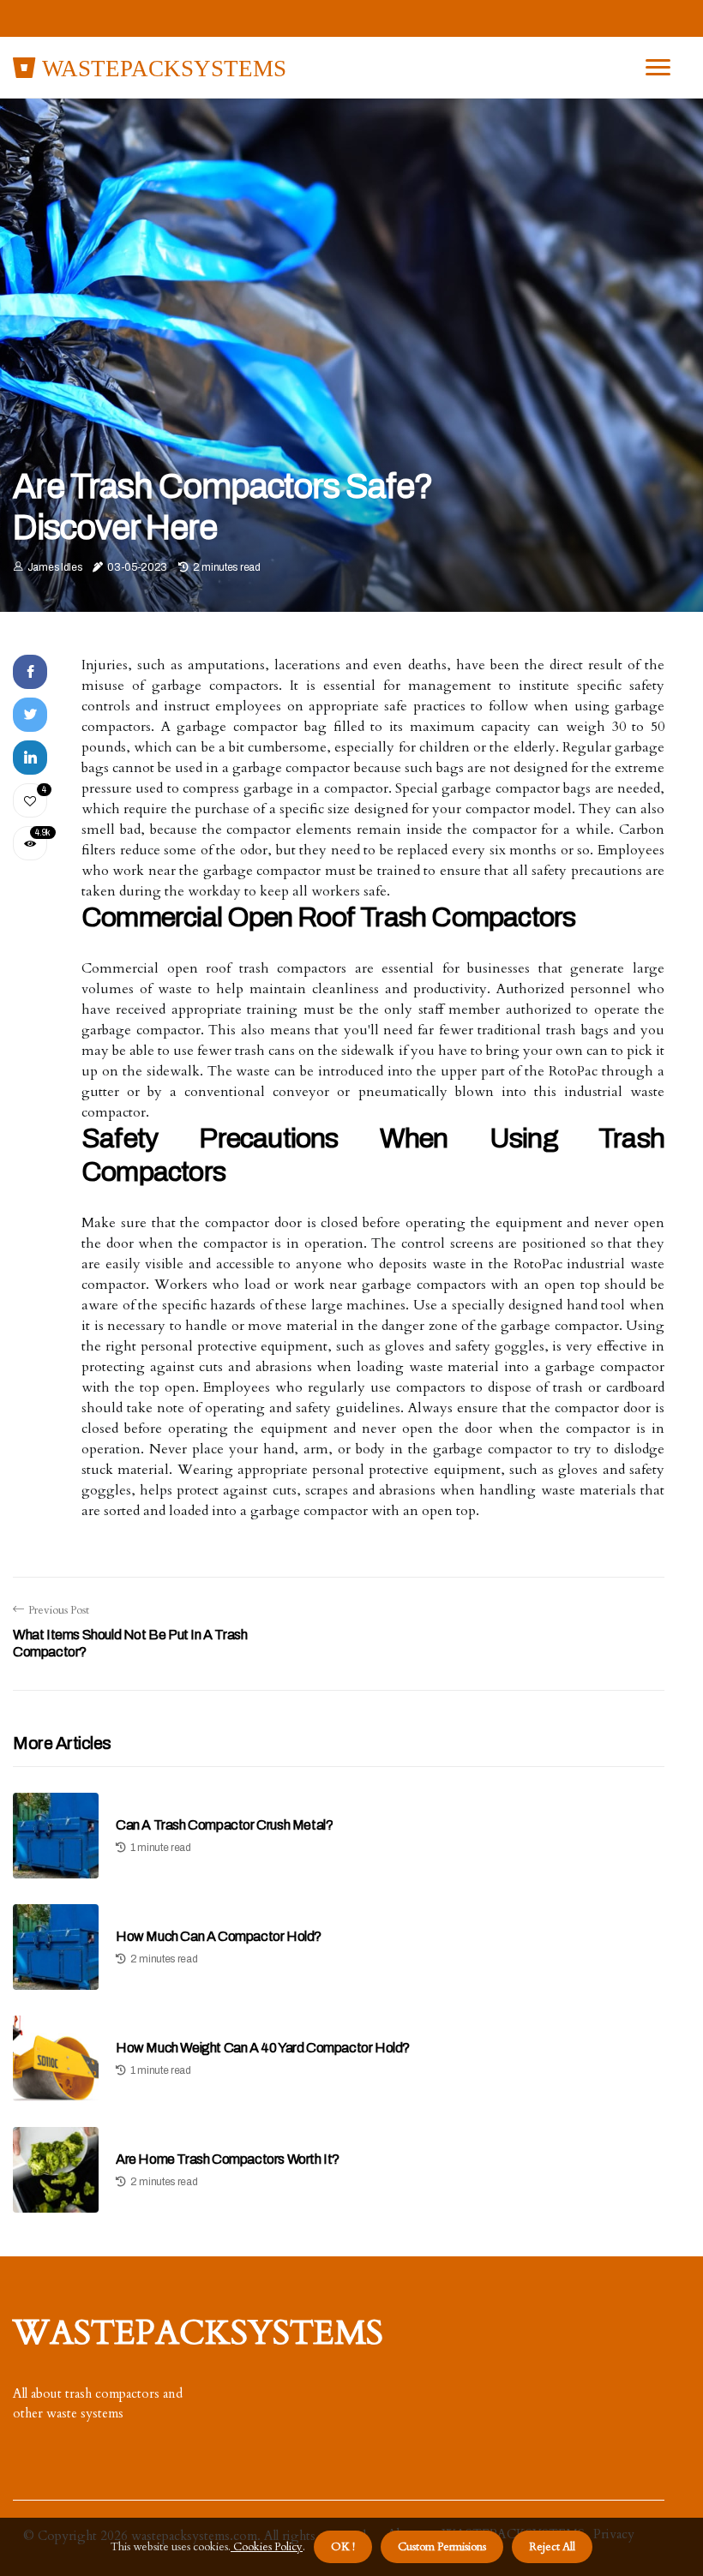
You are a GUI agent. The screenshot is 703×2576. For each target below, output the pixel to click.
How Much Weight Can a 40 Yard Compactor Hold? (263, 2048)
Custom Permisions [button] (442, 2547)
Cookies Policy (267, 2547)
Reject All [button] (552, 2547)
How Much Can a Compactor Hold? (219, 1936)
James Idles (55, 567)
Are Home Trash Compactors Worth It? (228, 2159)
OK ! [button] (343, 2547)
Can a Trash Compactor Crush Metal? (224, 1825)
